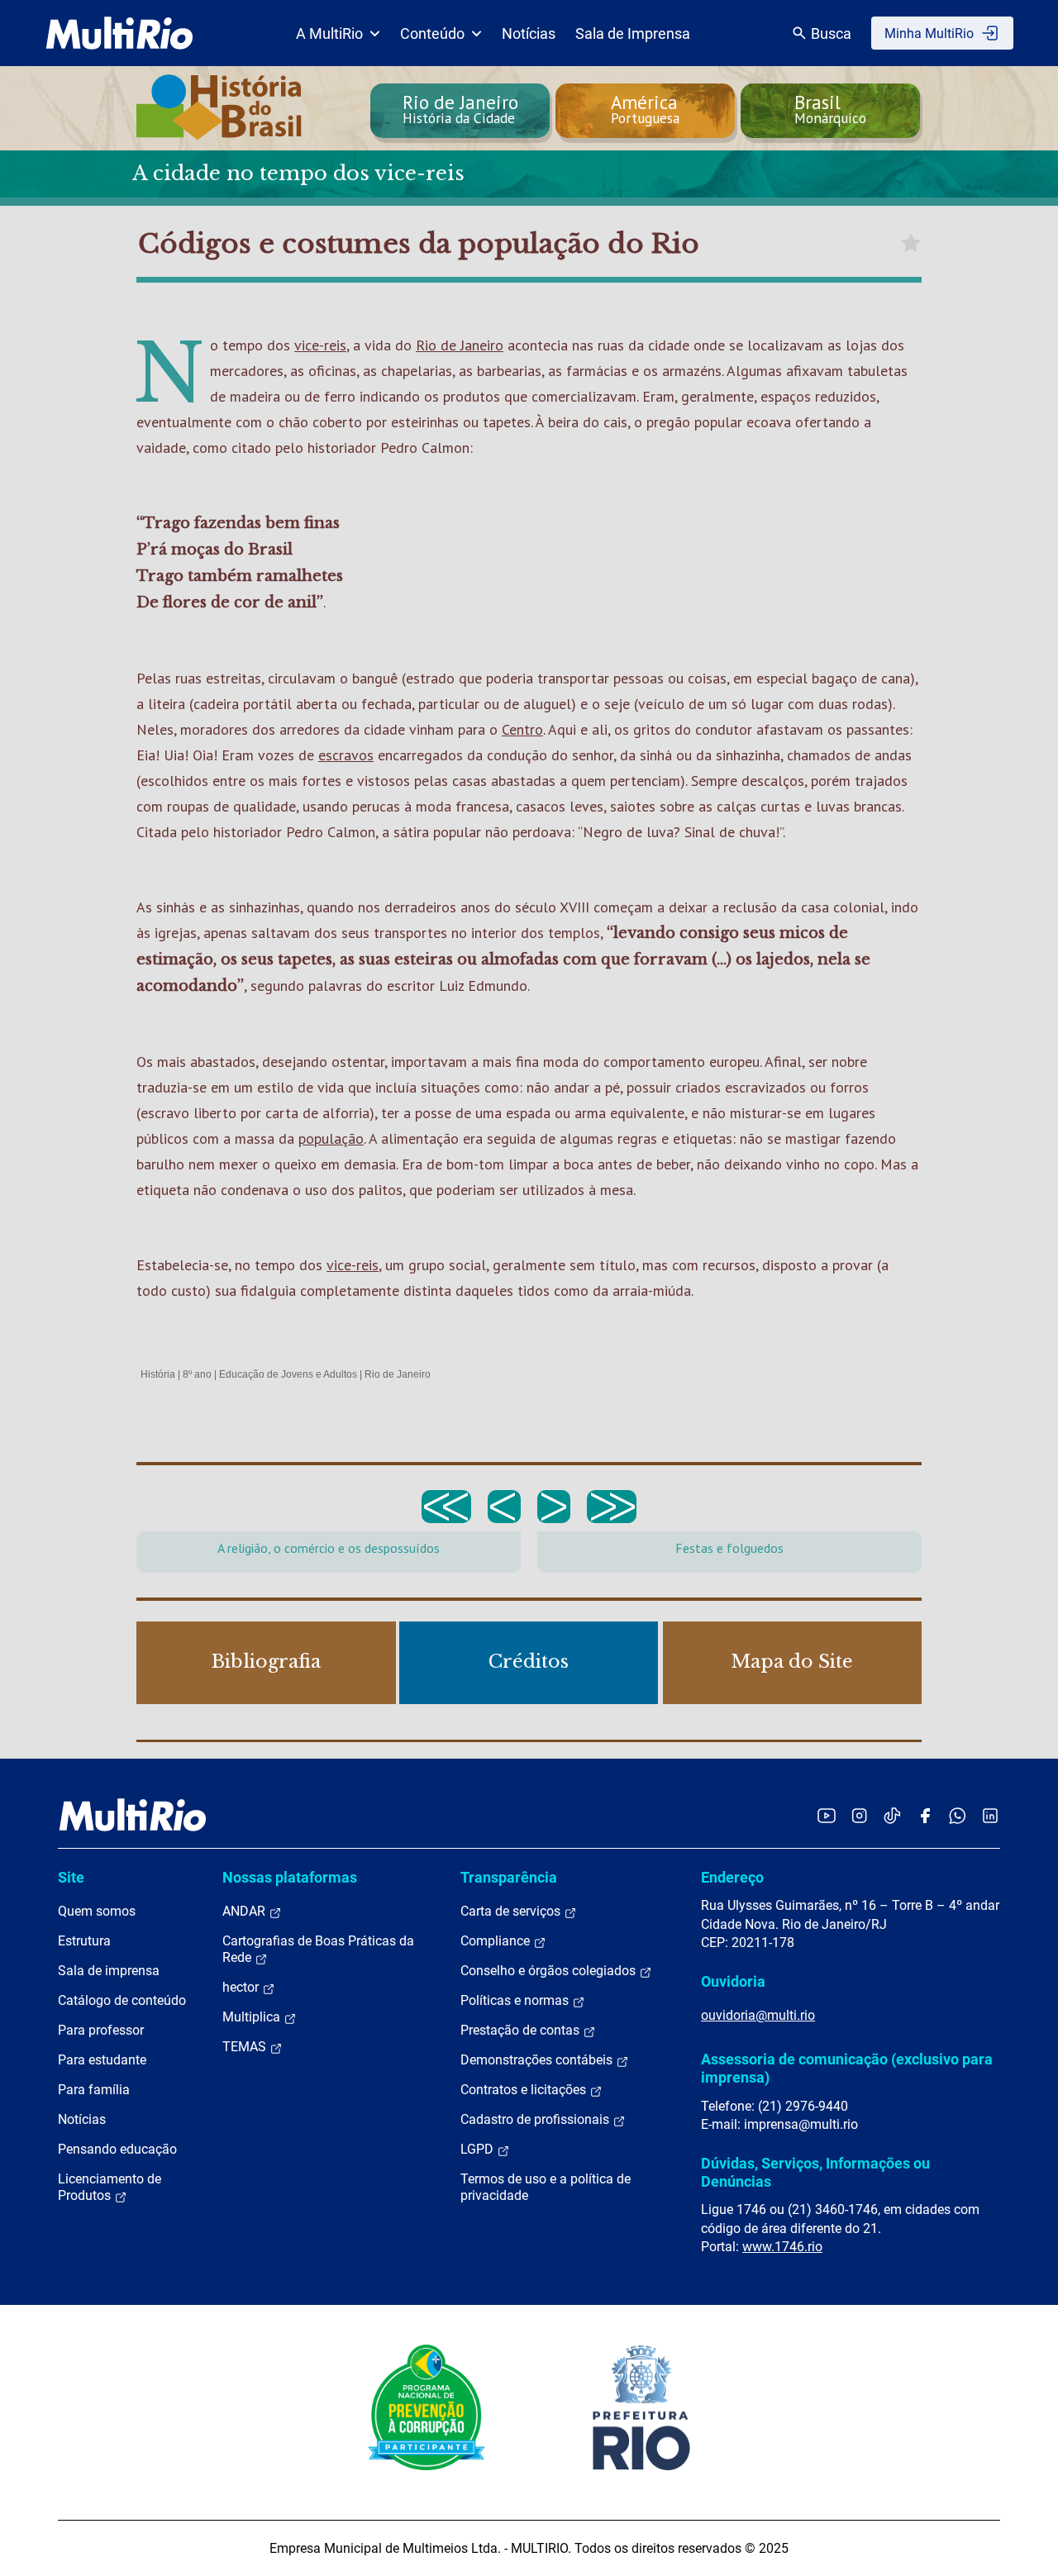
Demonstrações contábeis (538, 2060)
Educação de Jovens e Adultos (288, 1374)
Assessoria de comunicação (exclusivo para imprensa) (847, 2068)
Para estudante (102, 2060)
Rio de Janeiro (460, 345)
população (331, 1138)
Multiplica (253, 2017)
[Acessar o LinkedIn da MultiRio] (990, 1815)
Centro (522, 729)
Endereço (732, 1877)
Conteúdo (432, 33)
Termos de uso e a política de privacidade (546, 2187)
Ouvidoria (733, 1981)
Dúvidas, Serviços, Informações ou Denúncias (815, 2172)
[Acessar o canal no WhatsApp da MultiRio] (958, 1815)
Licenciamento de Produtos (110, 2187)
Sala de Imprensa (633, 33)
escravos (346, 755)
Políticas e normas (516, 2000)
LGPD (479, 2149)
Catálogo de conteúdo (122, 2000)
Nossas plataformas (290, 1877)
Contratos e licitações (525, 2090)
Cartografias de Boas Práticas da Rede (318, 1949)
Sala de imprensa (109, 1971)
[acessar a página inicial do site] (119, 33)
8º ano (197, 1374)
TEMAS (246, 2047)
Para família (94, 2090)
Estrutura (84, 1941)
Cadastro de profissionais (536, 2119)
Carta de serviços (512, 1911)
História (158, 1374)
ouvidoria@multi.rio (758, 2015)
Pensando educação (117, 2149)
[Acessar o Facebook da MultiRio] (925, 1815)
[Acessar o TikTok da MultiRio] (892, 1815)
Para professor (101, 2030)
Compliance (497, 1941)
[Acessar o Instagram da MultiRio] (859, 1815)
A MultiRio (329, 33)
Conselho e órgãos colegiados (550, 1971)
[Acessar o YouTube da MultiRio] (827, 1815)
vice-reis (320, 345)
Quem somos (97, 1911)
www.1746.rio (782, 2247)
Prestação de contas (522, 2030)
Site (71, 1877)
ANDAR (245, 1911)
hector (242, 1987)
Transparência (509, 1877)
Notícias (529, 33)
